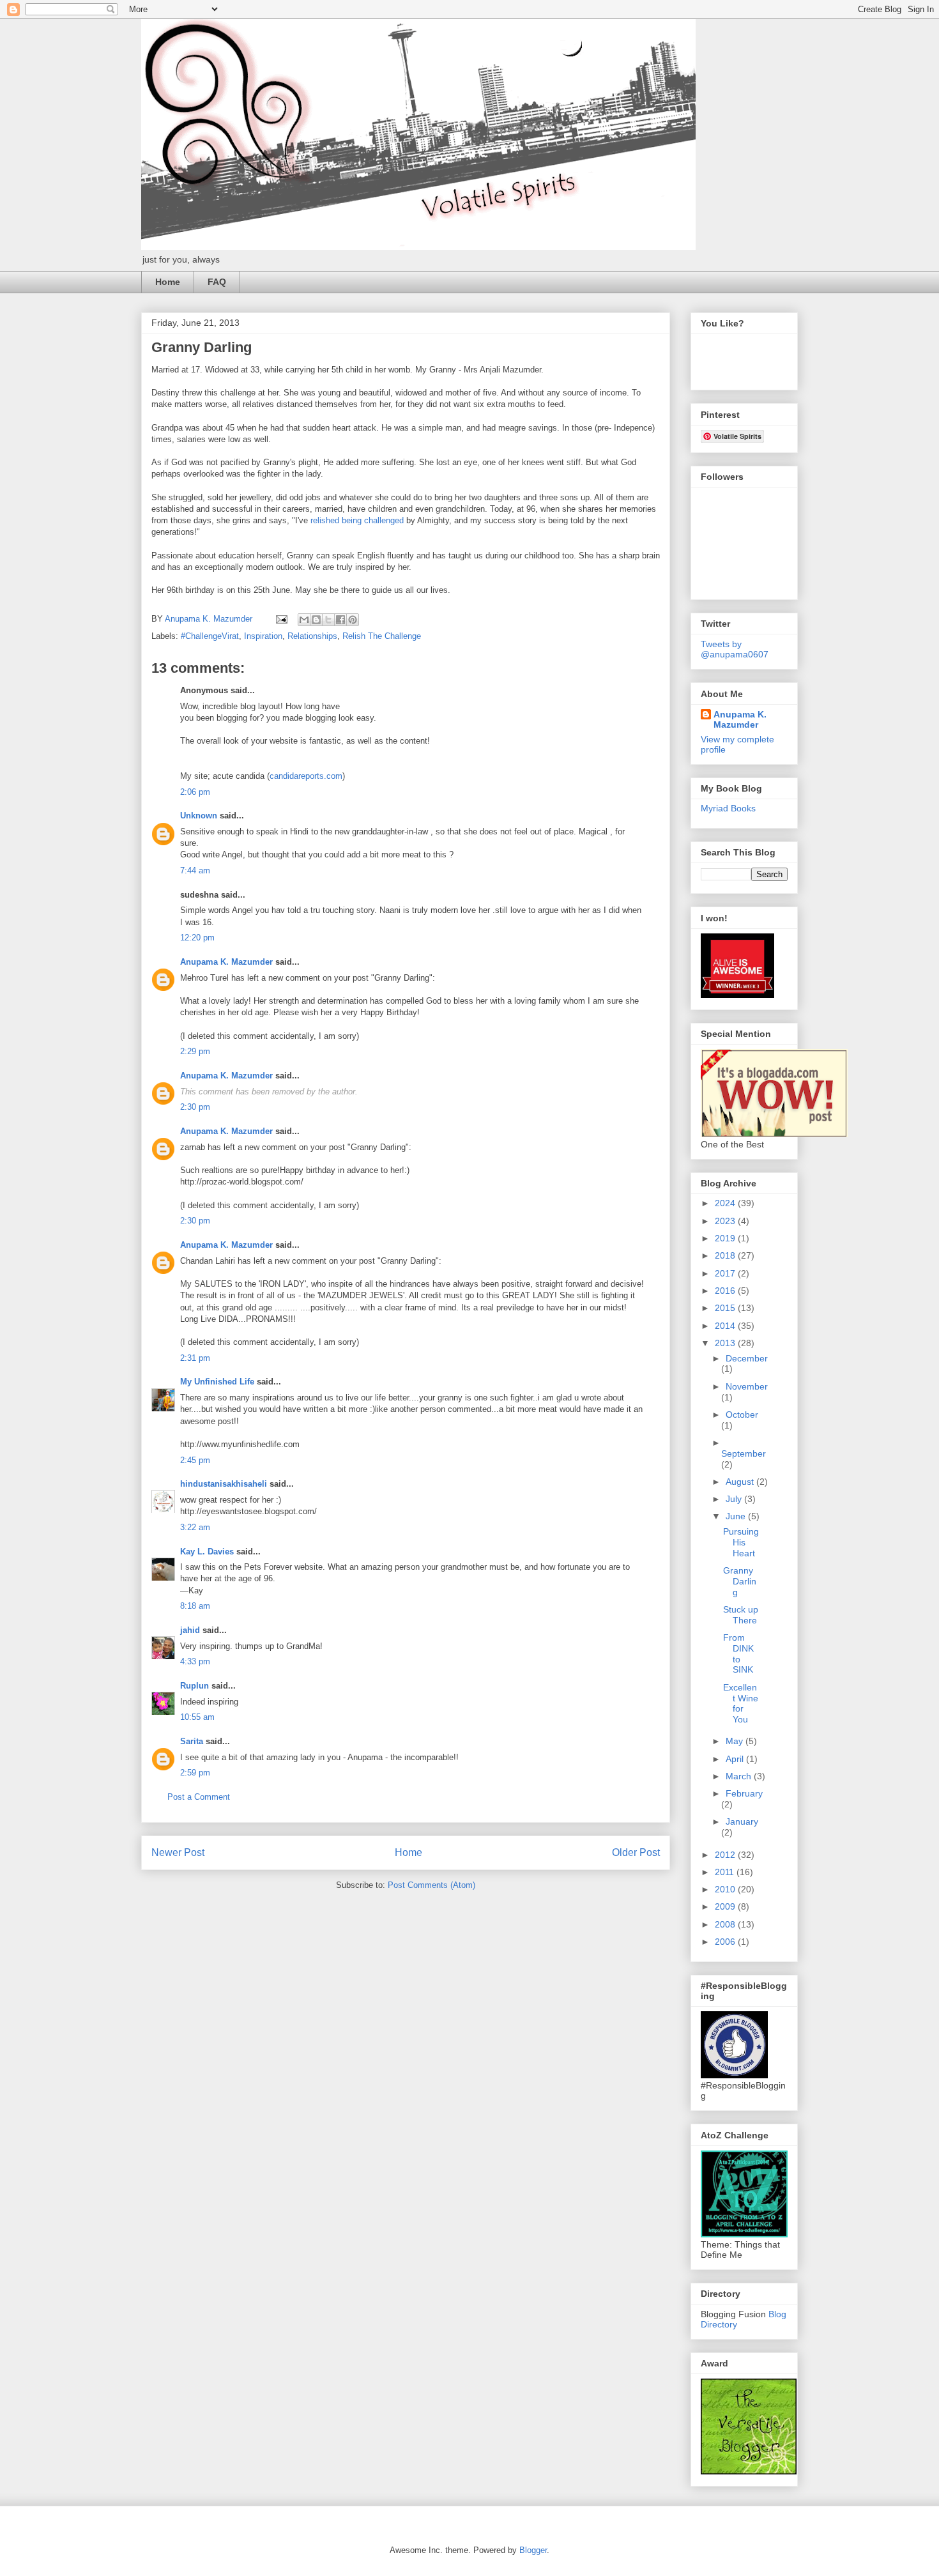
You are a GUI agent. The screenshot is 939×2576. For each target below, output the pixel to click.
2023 (726, 1221)
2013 (726, 1343)
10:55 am (197, 1717)
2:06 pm (195, 792)
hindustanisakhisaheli (224, 1484)
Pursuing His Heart (741, 1542)
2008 (726, 1924)
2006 (726, 1942)
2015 (726, 1308)
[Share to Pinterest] (353, 620)
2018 (726, 1255)
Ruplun (195, 1686)
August (741, 1482)
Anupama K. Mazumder (226, 962)
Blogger (533, 2550)
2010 (726, 1889)
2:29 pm (195, 1051)
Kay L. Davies (207, 1552)
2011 (726, 1872)
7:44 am (195, 870)
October (742, 1414)
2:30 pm (195, 1107)
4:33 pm (195, 1661)
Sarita (192, 1741)
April (736, 1759)
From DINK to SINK (738, 1653)
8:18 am (195, 1606)
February (744, 1793)
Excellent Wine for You (741, 1703)
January (742, 1821)
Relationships (312, 636)
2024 (726, 1203)
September (744, 1453)
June (737, 1516)
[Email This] (304, 620)
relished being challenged (357, 520)
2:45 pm (195, 1460)
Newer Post (178, 1852)
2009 (726, 1906)
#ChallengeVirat (210, 636)
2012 (726, 1855)
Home (168, 282)
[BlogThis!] (316, 620)
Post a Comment (199, 1797)
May (736, 1741)
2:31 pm (195, 1358)
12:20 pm (197, 938)
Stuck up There (741, 1615)
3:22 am (195, 1527)
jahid (190, 1630)
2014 (726, 1326)
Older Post (636, 1852)
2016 (726, 1291)
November (747, 1386)
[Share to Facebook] (340, 620)
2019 (726, 1238)
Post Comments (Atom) (431, 1885)
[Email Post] (281, 619)
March (740, 1776)
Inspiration (263, 636)
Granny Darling (740, 1581)
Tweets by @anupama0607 (735, 649)
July (735, 1499)
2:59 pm (195, 1773)
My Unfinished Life (217, 1382)
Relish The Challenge (382, 636)
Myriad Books (728, 808)
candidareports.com (306, 776)
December (747, 1358)
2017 (726, 1273)
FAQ (217, 282)
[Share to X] (328, 620)
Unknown (199, 816)
